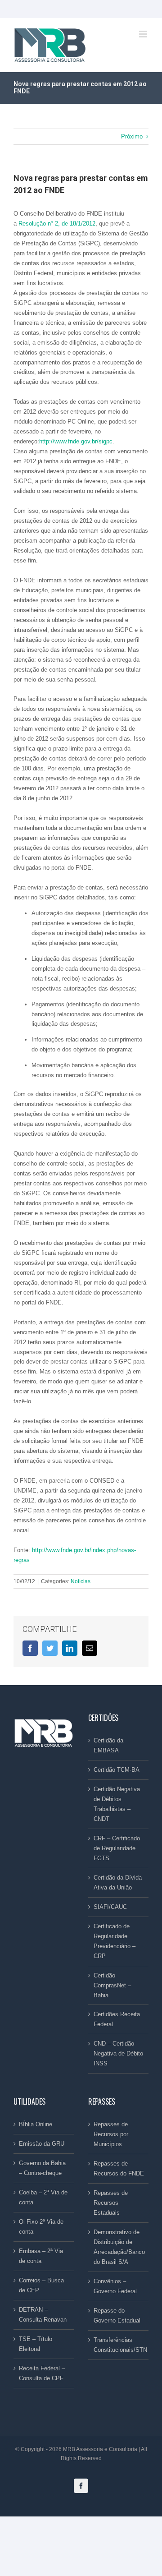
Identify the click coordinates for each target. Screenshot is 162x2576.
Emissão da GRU (42, 2144)
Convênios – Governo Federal (115, 2286)
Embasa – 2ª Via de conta (41, 2256)
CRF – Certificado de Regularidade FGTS (117, 1848)
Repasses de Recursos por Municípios (111, 2134)
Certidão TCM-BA (117, 1770)
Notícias (81, 1581)
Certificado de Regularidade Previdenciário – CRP (115, 1941)
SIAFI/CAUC (110, 1907)
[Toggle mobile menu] (144, 34)
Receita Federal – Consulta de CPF (42, 2373)
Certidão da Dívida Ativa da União (118, 1882)
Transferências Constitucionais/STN (119, 2345)
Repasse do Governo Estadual (117, 2316)
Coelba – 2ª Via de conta (43, 2197)
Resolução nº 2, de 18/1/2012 (57, 223)
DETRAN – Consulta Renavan (43, 2315)
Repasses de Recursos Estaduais (111, 2203)
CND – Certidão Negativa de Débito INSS (118, 2053)
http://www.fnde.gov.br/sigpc (76, 441)
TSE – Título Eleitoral (36, 2344)
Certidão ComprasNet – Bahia (112, 1985)
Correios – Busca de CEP (41, 2285)
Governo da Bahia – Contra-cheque (42, 2168)
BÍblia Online (36, 2124)
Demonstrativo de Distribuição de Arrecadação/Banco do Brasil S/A (119, 2247)
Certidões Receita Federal (117, 2019)
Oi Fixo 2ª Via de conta (41, 2227)
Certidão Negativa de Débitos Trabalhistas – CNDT (117, 1804)
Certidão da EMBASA (108, 1745)
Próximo (132, 136)
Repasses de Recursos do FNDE (119, 2168)
